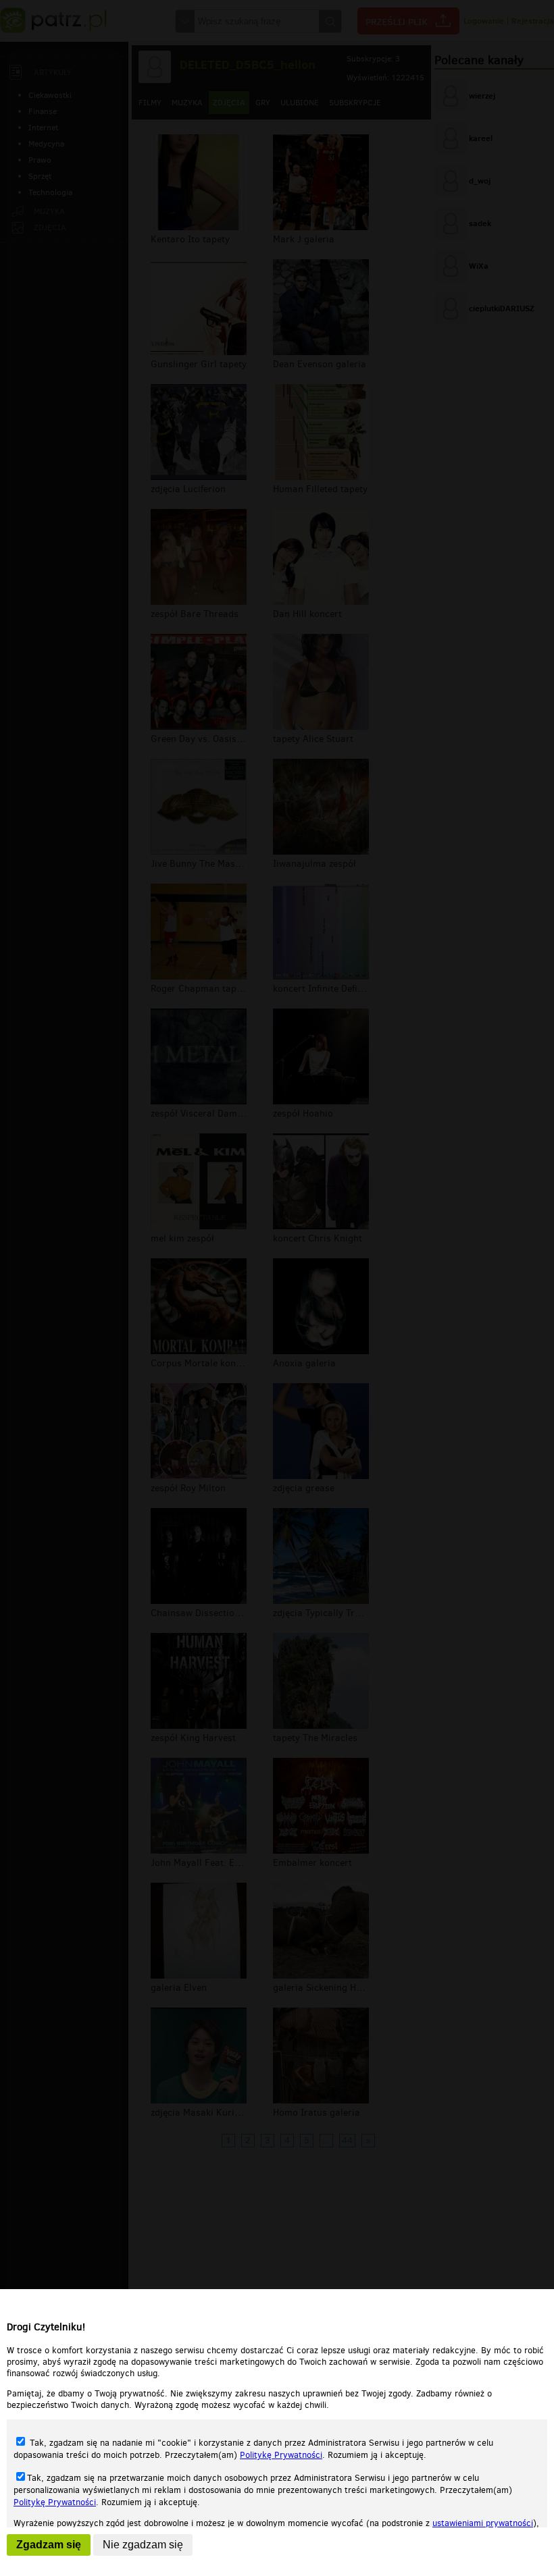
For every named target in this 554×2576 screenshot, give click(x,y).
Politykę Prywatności (281, 2455)
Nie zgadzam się (143, 2545)
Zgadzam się (49, 2545)
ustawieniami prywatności (483, 2523)
